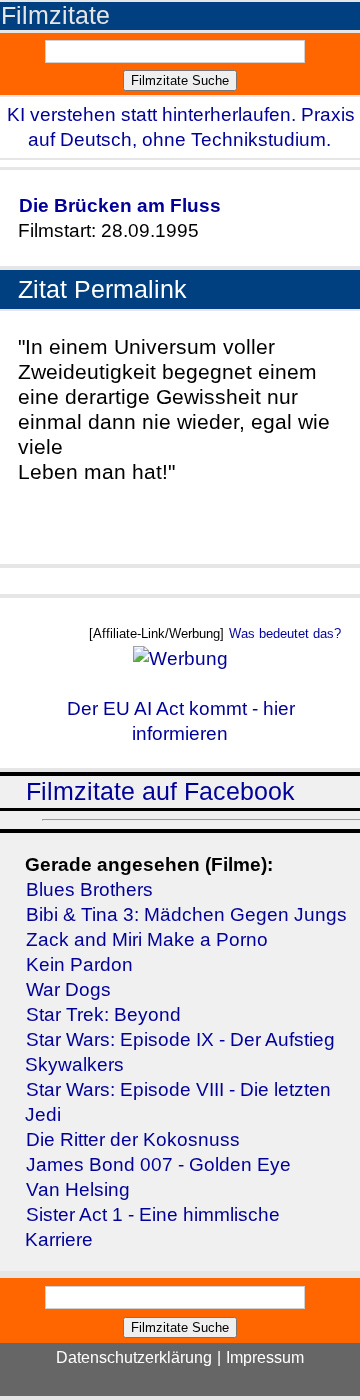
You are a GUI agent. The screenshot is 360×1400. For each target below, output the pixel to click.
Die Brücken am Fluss (120, 205)
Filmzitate (55, 15)
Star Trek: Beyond (103, 1014)
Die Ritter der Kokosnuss (133, 1139)
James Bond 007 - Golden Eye (158, 1164)
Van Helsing (78, 1189)
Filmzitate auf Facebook (160, 791)
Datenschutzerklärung (134, 1357)
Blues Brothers (89, 889)
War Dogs (68, 989)
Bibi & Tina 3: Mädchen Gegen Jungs (186, 914)
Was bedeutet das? (285, 633)
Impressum (265, 1357)
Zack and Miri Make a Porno (147, 939)
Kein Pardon (79, 964)
